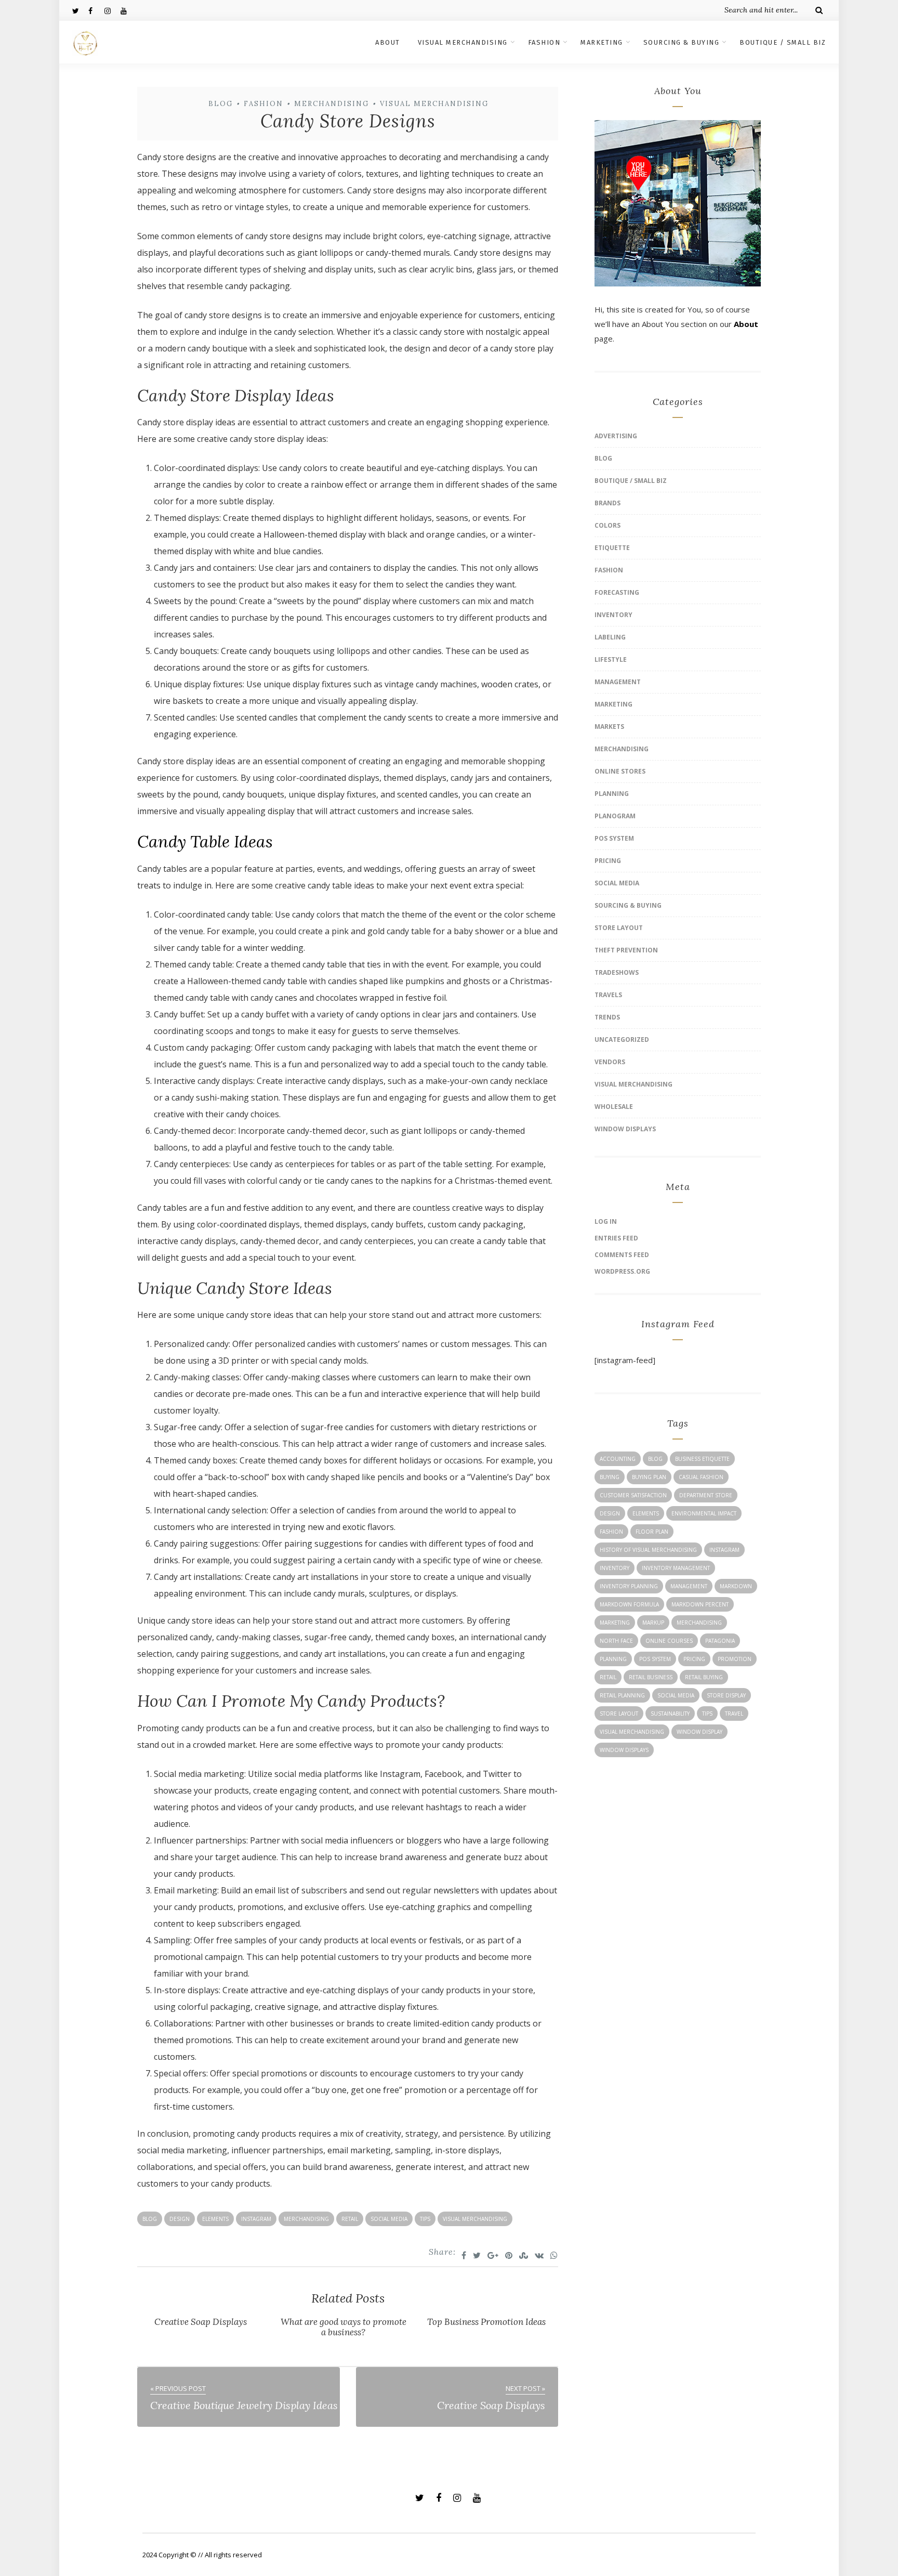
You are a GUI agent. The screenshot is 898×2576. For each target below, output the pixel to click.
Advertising (616, 436)
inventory (615, 1568)
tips (425, 2219)
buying (610, 1477)
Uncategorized (622, 1039)
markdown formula (629, 1604)
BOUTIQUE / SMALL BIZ (783, 42)
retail (350, 2219)
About (746, 324)
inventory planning (629, 1586)
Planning (612, 794)
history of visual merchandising (648, 1550)
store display (726, 1695)
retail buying (704, 1677)
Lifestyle (611, 659)
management (689, 1586)
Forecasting (617, 592)
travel (734, 1714)
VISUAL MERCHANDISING (463, 42)
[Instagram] (112, 10)
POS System (614, 838)
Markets (609, 727)
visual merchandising (475, 2219)
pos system (655, 1659)
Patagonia (720, 1641)
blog (150, 2219)
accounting (618, 1459)
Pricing (608, 861)
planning (613, 1659)
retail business (651, 1677)
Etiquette (612, 548)
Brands (608, 503)
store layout (619, 1714)
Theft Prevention (626, 950)
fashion (611, 1532)
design (180, 2219)
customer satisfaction (633, 1495)
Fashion (263, 104)
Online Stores (620, 771)
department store (706, 1495)
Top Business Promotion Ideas (486, 2322)
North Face (616, 1641)
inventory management (676, 1568)
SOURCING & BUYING (682, 42)
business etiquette (702, 1459)
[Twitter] (80, 10)
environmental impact (704, 1513)
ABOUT (388, 42)
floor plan (652, 1532)
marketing (615, 1623)
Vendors (610, 1062)
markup (653, 1623)
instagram (256, 2219)
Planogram (615, 816)
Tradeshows (617, 972)
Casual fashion (701, 1477)
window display (699, 1732)
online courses (669, 1641)
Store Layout (619, 928)
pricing (694, 1659)
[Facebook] (96, 10)
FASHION (544, 42)
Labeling (610, 637)
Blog (221, 104)
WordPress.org (622, 1271)
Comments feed (622, 1255)
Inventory (613, 615)
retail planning (622, 1695)
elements (215, 2219)
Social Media (617, 883)
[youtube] (128, 10)
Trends (607, 1017)
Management (618, 682)
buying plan (649, 1477)
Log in (606, 1221)
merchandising (306, 2219)
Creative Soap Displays (201, 2322)
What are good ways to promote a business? (344, 2327)
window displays (624, 1750)
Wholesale (614, 1107)
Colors (608, 525)
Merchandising (332, 104)
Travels (608, 995)
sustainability (670, 1714)
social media (389, 2219)
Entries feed (616, 1238)
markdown (736, 1586)
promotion (735, 1659)
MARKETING (602, 42)
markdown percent (700, 1604)
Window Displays (625, 1129)
